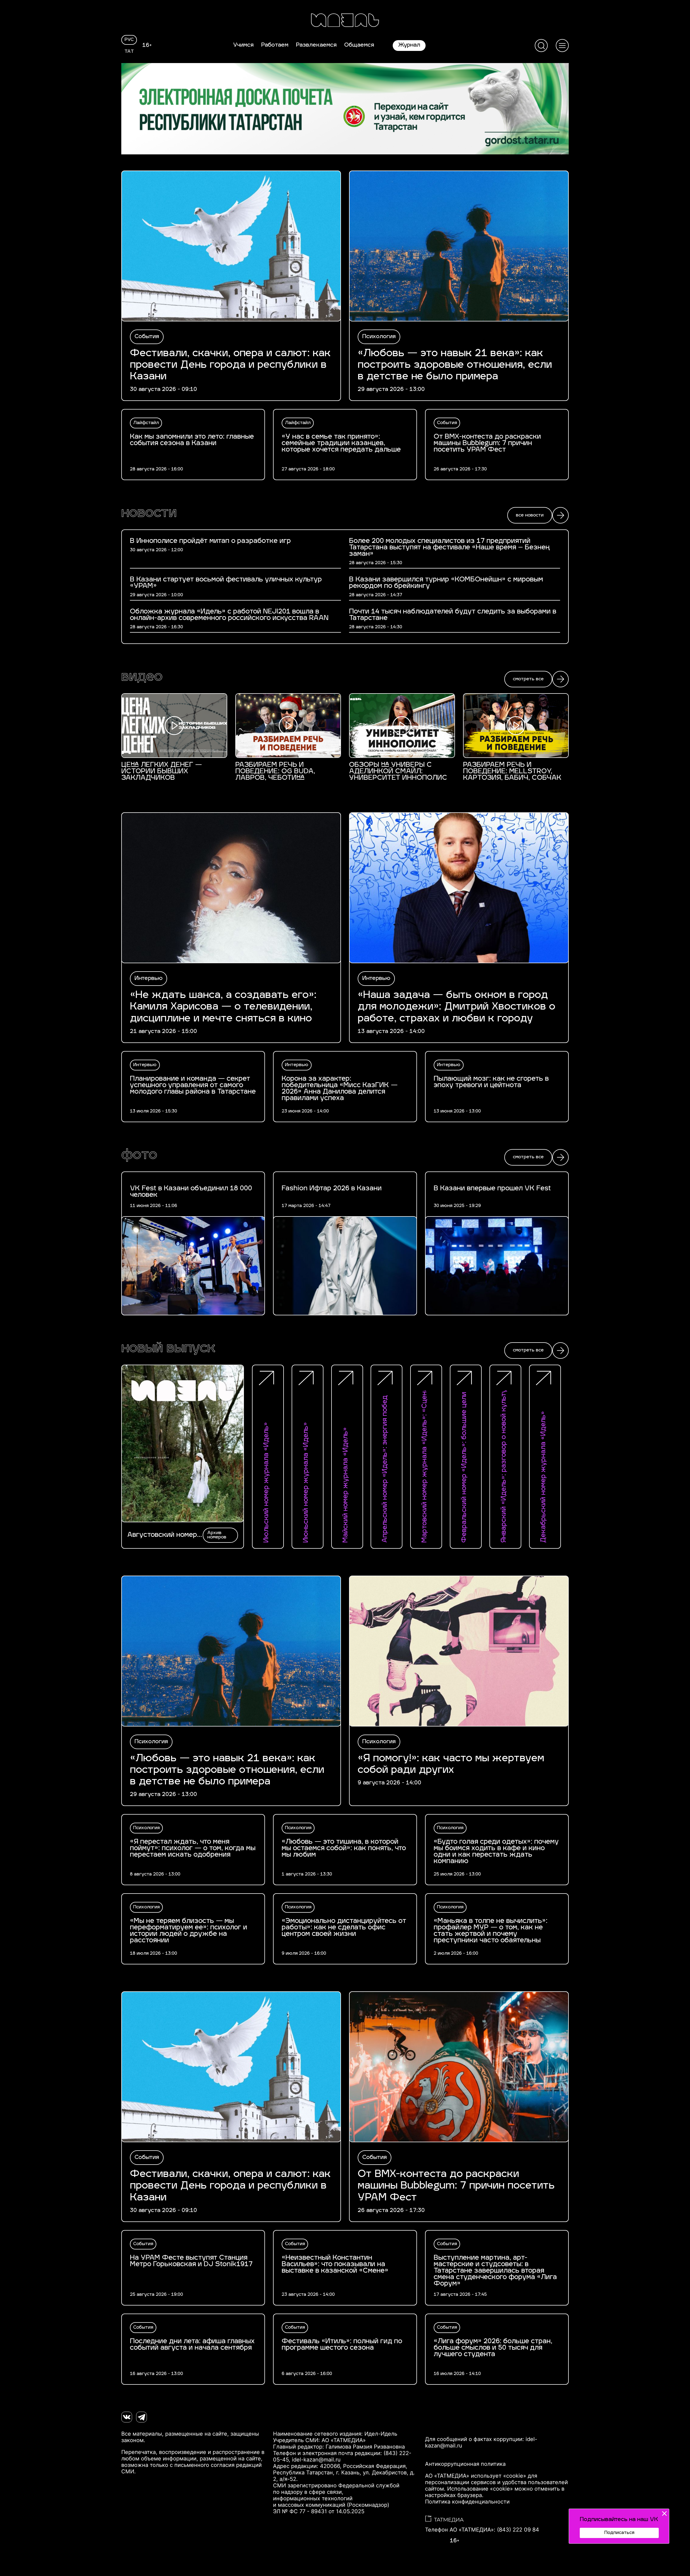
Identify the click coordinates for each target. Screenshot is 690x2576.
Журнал (409, 45)
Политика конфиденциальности (467, 2502)
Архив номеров (217, 1535)
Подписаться (619, 2533)
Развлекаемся (316, 45)
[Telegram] (142, 2417)
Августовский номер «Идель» (162, 1535)
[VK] (127, 2417)
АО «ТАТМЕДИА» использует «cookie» (476, 2476)
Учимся (243, 45)
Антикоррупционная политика (465, 2464)
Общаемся (359, 45)
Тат (129, 52)
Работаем (275, 45)
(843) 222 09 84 (518, 2530)
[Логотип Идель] (345, 21)
